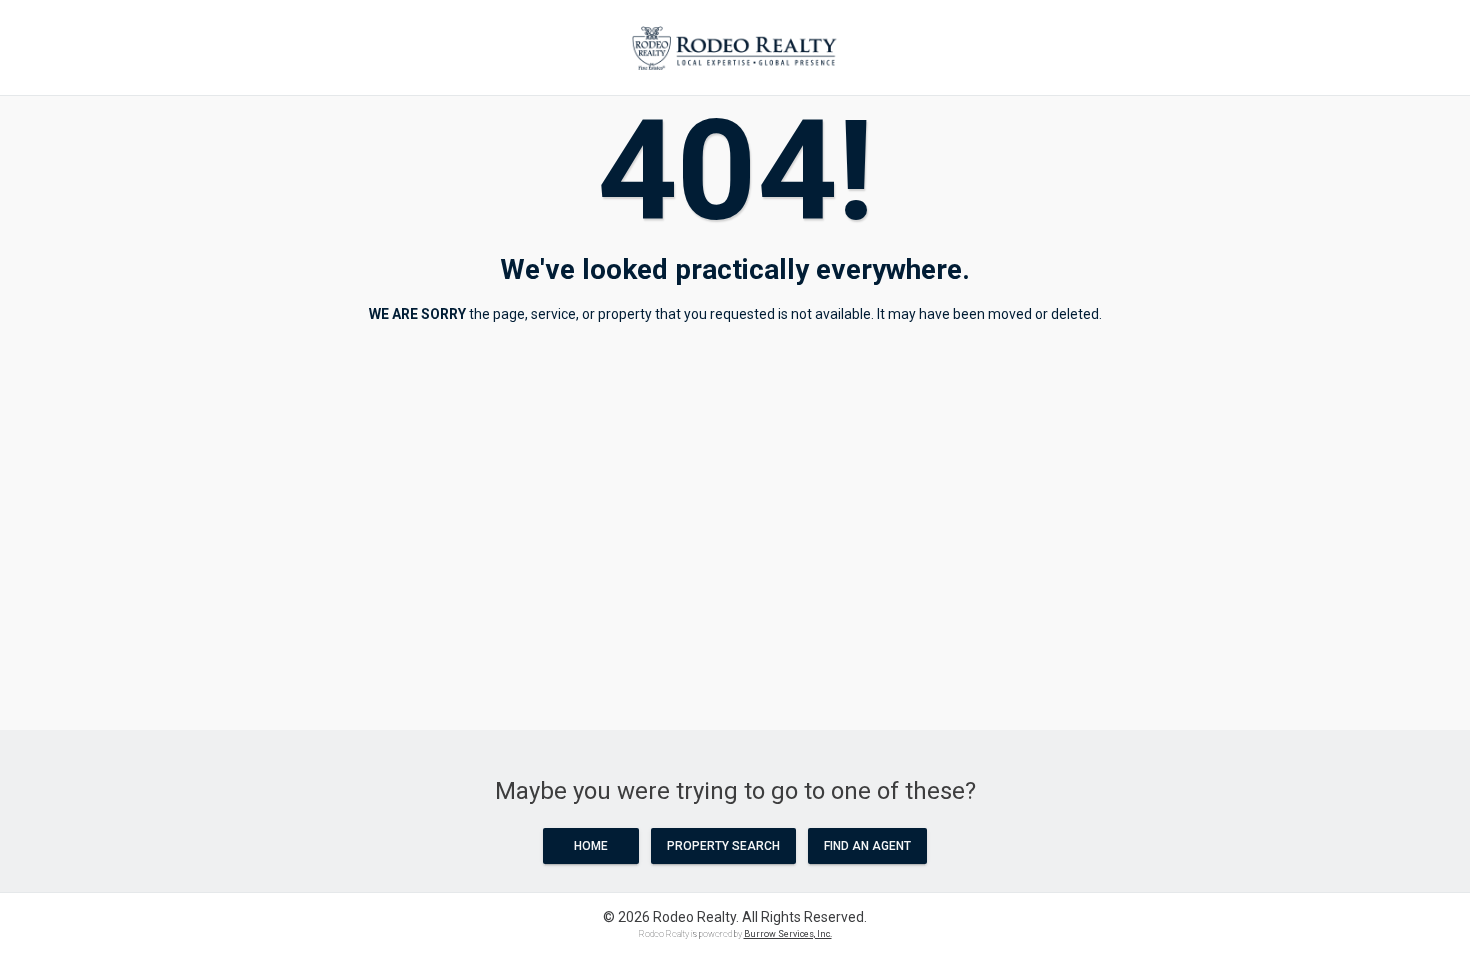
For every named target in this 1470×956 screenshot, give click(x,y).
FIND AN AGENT (867, 846)
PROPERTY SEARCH (723, 846)
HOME (591, 846)
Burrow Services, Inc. (788, 934)
